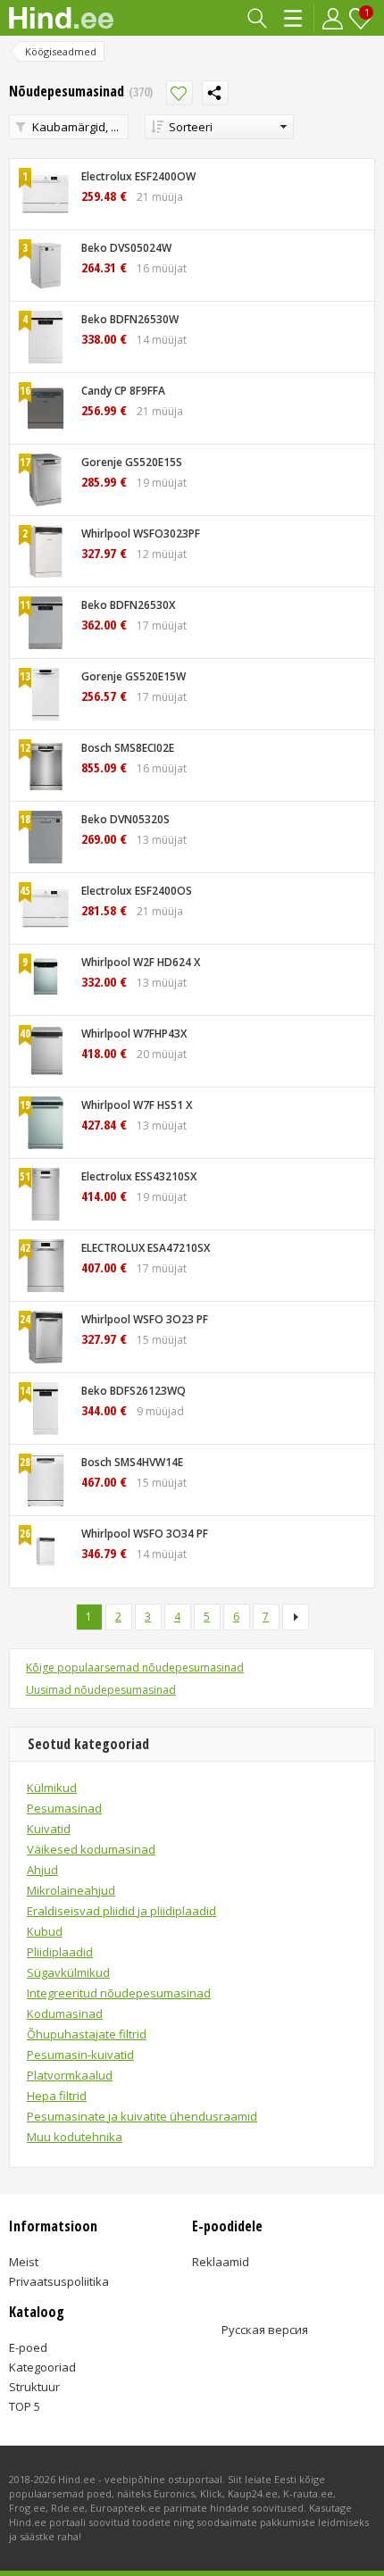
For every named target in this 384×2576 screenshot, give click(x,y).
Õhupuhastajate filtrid (87, 2034)
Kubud (45, 1931)
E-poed (28, 2347)
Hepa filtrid (57, 2096)
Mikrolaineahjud (71, 1890)
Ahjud (42, 1870)
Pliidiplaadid (60, 1952)
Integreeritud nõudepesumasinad (119, 1993)
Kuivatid (49, 1829)
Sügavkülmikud (68, 1972)
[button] (219, 127)
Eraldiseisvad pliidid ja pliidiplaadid (121, 1911)
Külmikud (52, 1788)
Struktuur (34, 2387)
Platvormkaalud (70, 2075)
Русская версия (265, 2330)
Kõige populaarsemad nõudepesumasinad (135, 1667)
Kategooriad (294, 18)
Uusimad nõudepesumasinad (101, 1690)
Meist (24, 2262)
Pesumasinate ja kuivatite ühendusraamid (142, 2116)
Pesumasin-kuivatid (80, 2055)
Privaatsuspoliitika (59, 2281)
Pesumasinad (64, 1808)
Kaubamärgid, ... (75, 127)
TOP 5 (25, 2406)
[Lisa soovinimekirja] (179, 93)
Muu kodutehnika (75, 2137)
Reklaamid (221, 2262)
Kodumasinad (65, 2013)
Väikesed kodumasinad (91, 1849)
